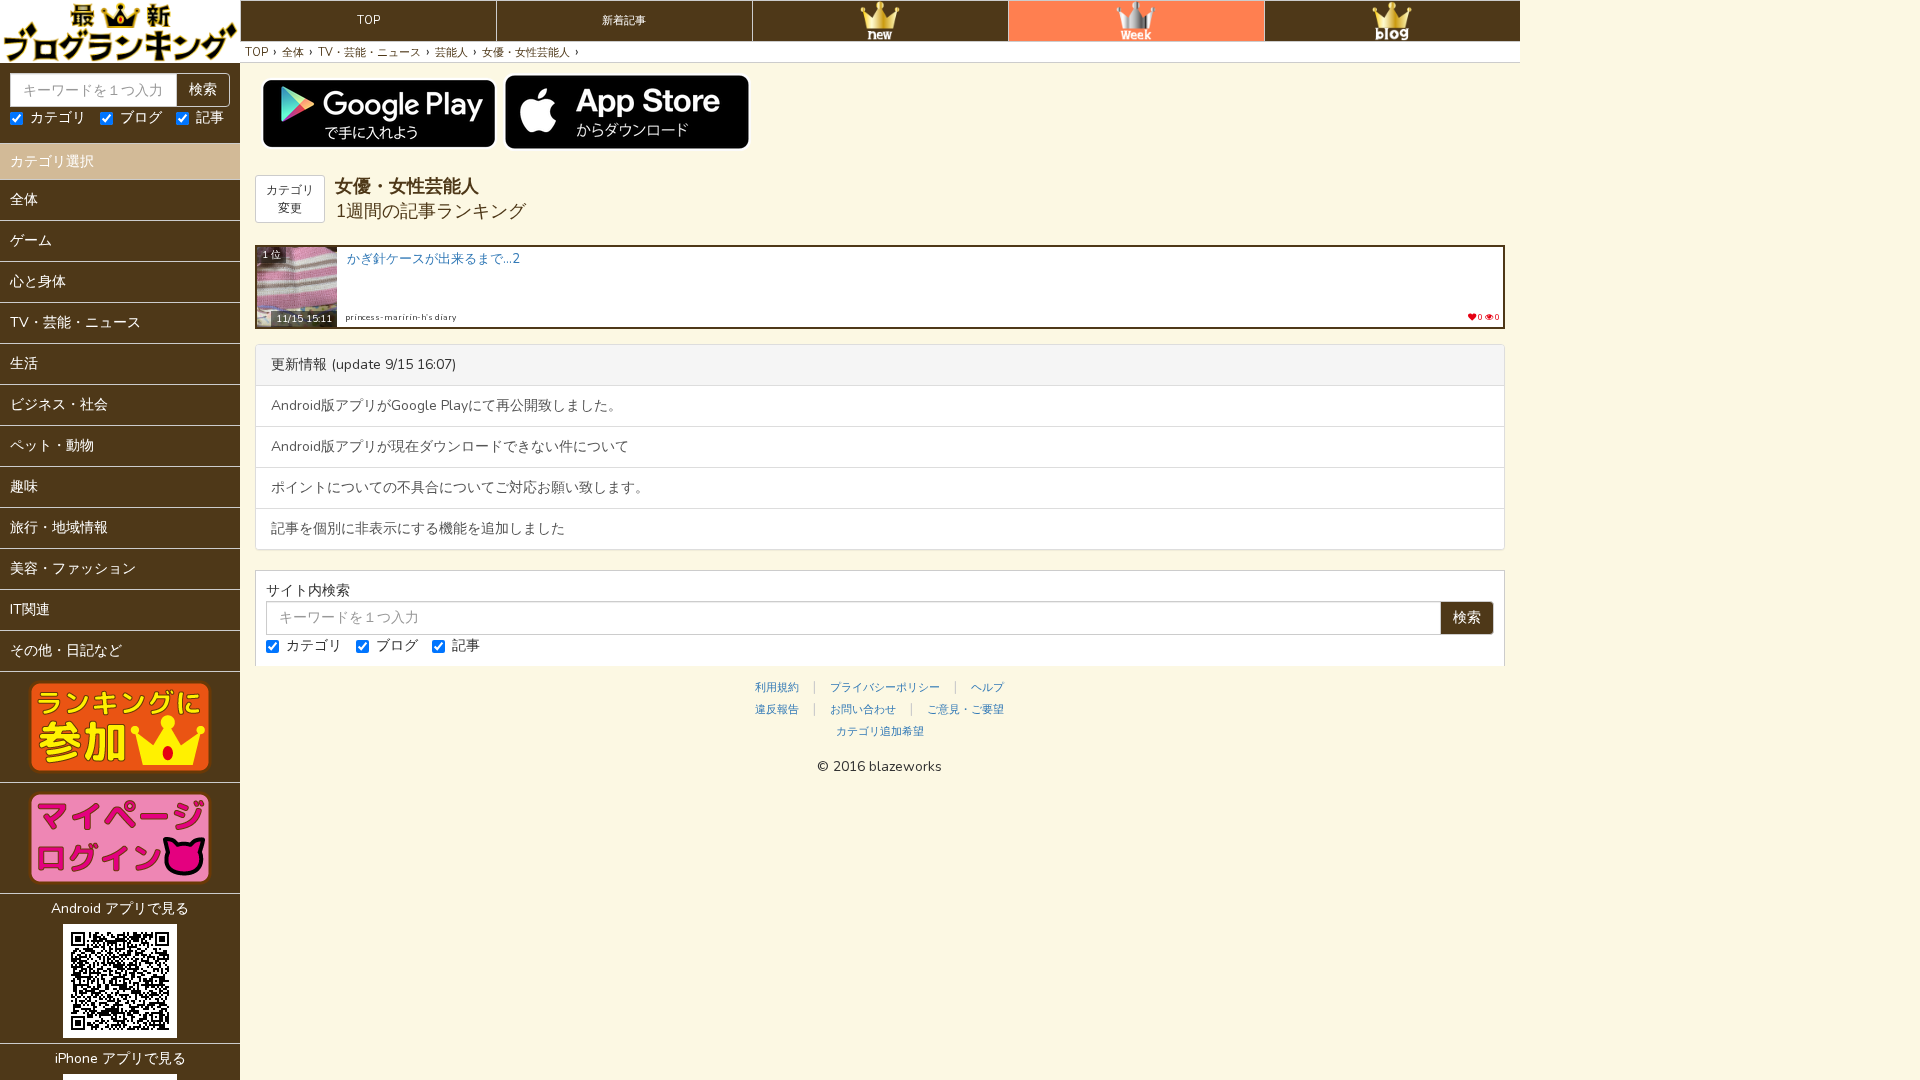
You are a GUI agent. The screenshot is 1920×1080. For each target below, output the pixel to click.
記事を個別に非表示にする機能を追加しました (418, 528)
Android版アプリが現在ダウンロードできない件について (450, 446)
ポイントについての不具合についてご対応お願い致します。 (460, 487)
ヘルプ (987, 687)
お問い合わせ (863, 709)
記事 (210, 117)
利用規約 (777, 687)
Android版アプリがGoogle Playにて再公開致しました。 (446, 405)
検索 (203, 89)
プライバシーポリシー (885, 687)
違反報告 (777, 709)
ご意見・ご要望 (965, 709)
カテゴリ (58, 117)
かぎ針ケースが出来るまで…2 (433, 259)
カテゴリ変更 (290, 199)
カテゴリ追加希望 (880, 731)
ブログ (141, 117)
